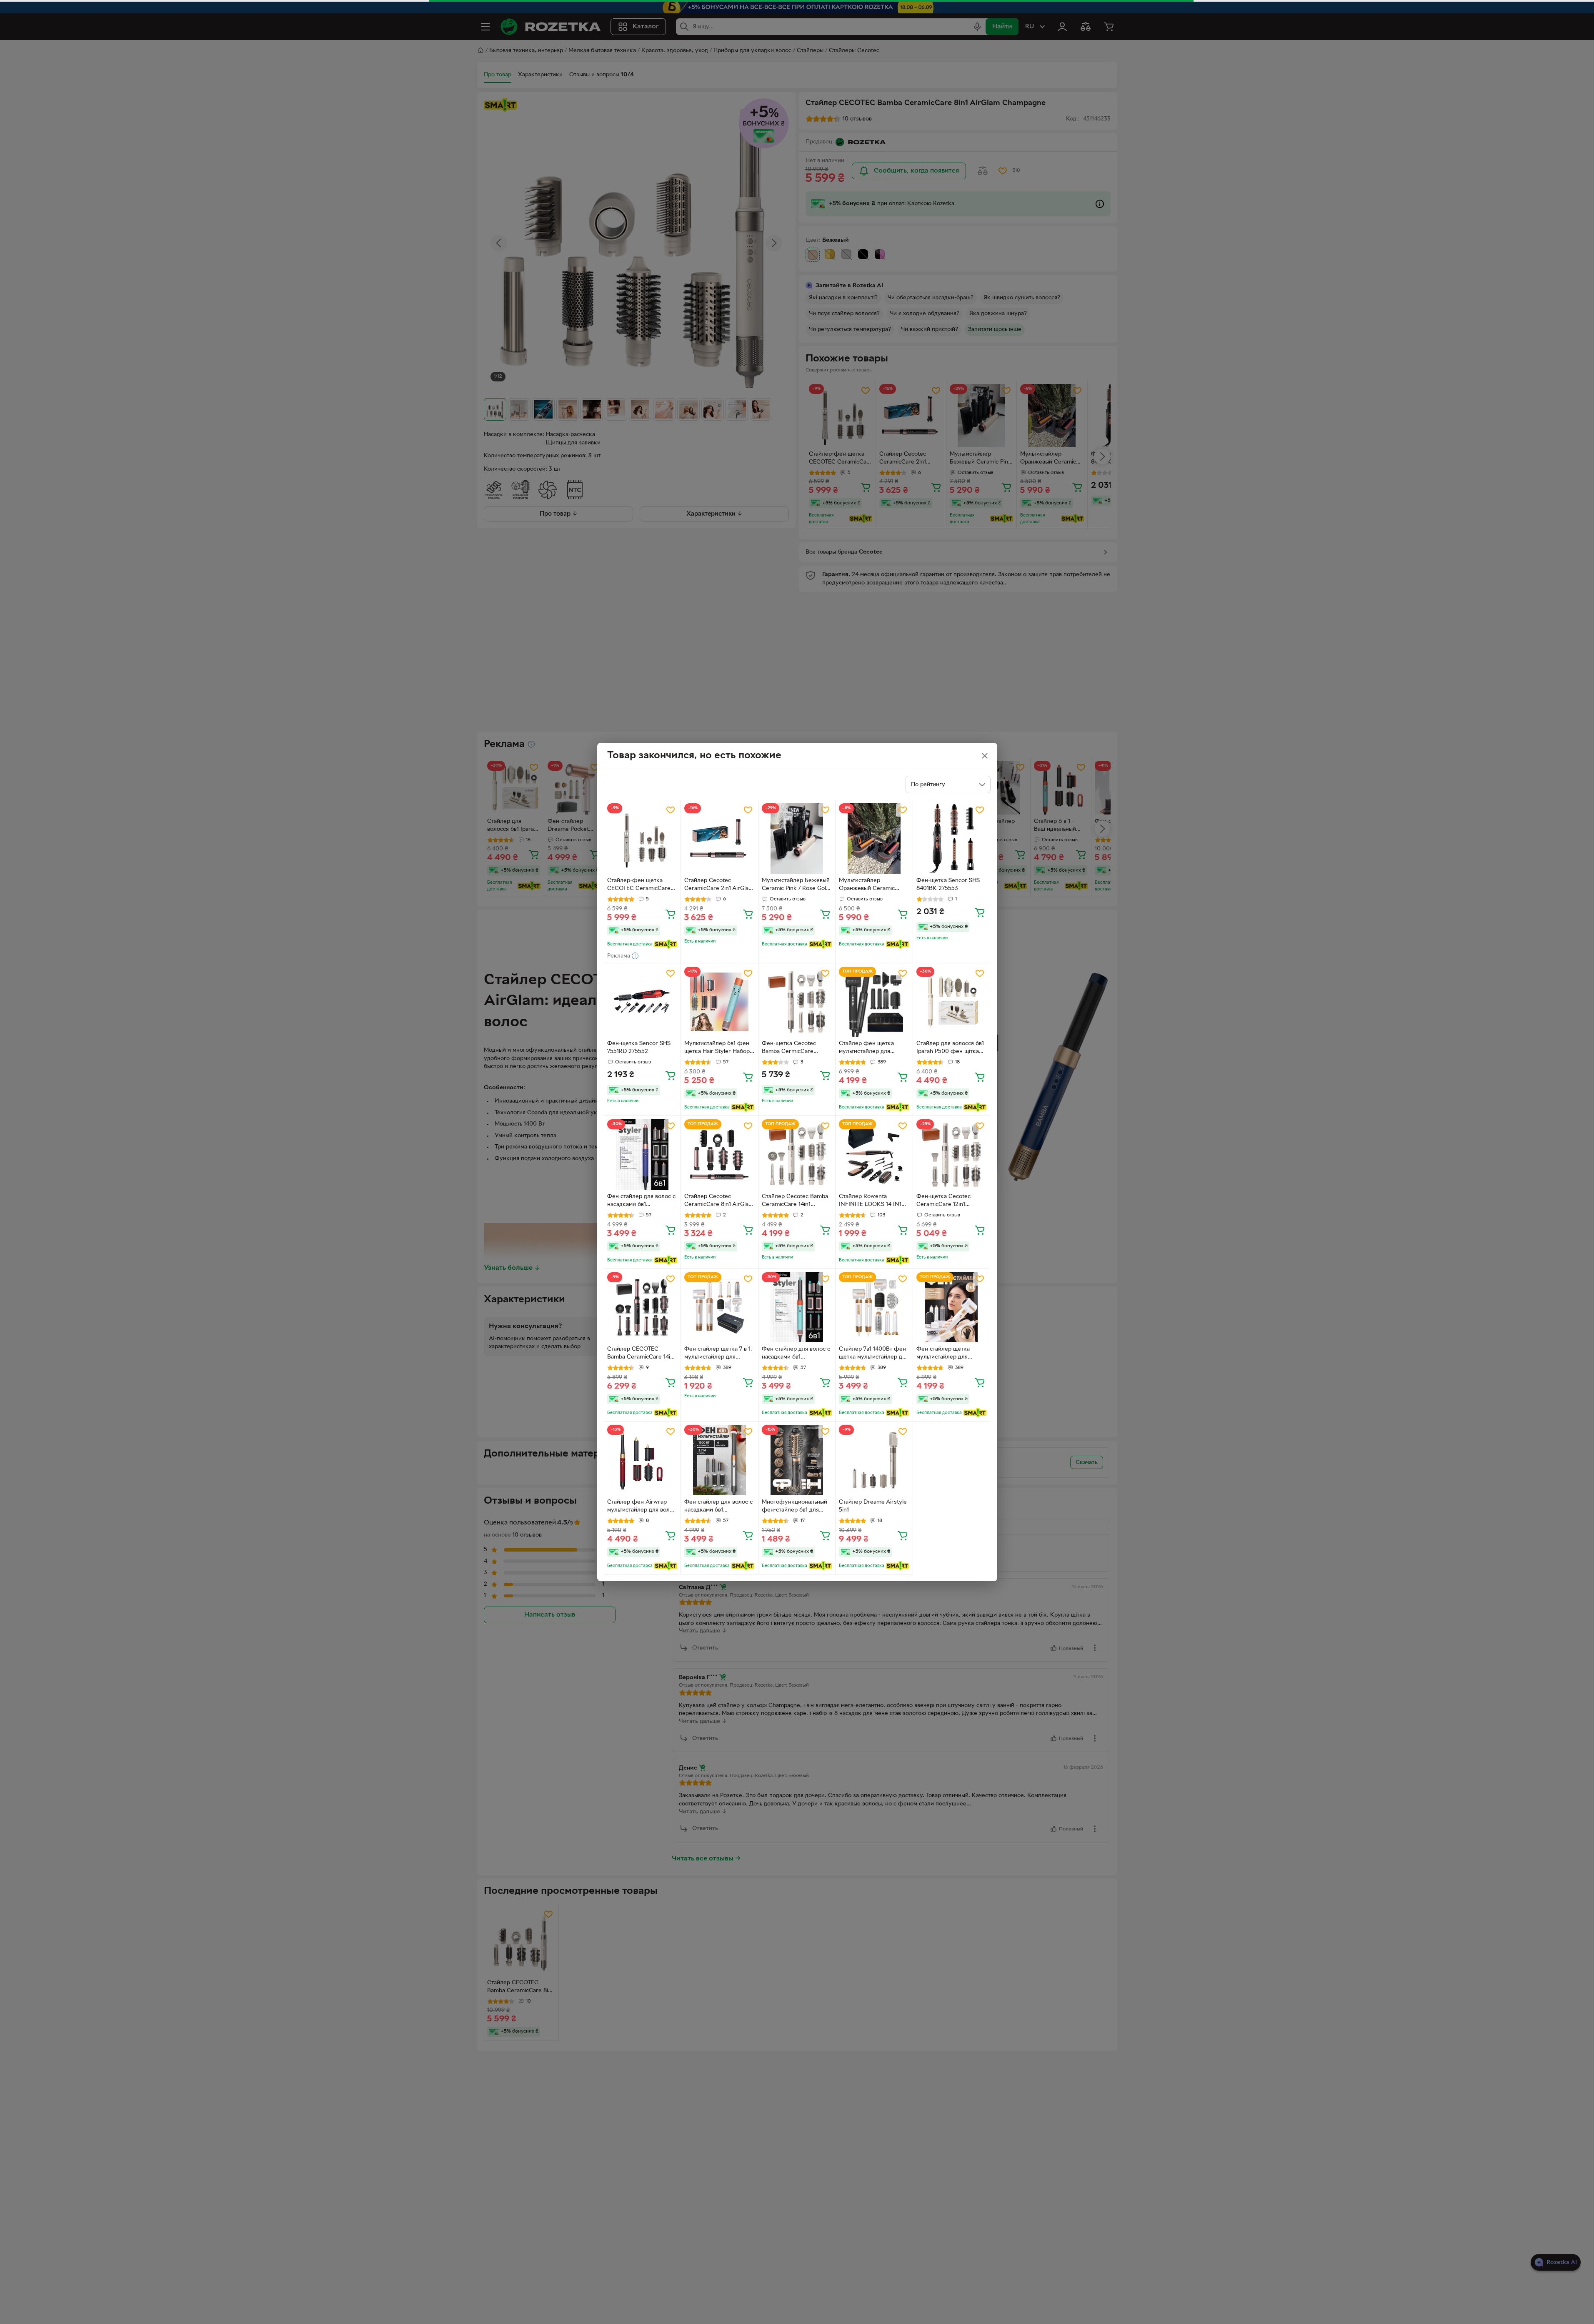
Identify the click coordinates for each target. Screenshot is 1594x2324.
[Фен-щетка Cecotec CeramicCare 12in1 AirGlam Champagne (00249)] (952, 1154)
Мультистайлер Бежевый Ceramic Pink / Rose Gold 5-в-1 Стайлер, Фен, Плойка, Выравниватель (796, 885)
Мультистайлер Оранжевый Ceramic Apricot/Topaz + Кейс (867, 885)
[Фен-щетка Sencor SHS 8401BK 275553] (952, 839)
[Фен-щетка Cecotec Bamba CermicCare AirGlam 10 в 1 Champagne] (797, 1002)
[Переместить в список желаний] (671, 810)
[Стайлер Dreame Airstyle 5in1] (874, 1460)
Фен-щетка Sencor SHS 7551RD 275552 (639, 1048)
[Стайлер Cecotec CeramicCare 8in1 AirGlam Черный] (719, 1154)
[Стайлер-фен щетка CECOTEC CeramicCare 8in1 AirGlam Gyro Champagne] (642, 839)
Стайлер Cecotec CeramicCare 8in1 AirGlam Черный (719, 1201)
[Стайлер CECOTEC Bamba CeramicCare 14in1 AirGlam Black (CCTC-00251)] (642, 1307)
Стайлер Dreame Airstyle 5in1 (873, 1506)
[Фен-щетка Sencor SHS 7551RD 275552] (642, 1002)
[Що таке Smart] (666, 944)
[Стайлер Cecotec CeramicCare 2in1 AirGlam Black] (719, 839)
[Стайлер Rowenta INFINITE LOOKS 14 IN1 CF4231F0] (874, 1154)
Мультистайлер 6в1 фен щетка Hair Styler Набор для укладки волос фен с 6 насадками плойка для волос (719, 1048)
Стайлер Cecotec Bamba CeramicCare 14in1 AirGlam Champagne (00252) (795, 1201)
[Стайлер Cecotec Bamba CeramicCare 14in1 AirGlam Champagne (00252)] (797, 1154)
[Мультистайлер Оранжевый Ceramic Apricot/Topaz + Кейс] (874, 839)
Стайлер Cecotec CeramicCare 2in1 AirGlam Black (719, 885)
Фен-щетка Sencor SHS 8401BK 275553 (948, 885)
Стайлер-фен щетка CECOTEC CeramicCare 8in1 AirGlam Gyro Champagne (639, 885)
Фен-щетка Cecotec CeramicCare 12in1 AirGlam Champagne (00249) (944, 1201)
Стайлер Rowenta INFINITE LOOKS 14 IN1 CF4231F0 (870, 1201)
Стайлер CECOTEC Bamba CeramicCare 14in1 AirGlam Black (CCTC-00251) (641, 1354)
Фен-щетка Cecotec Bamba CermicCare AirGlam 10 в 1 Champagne (789, 1048)
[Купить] (671, 914)
